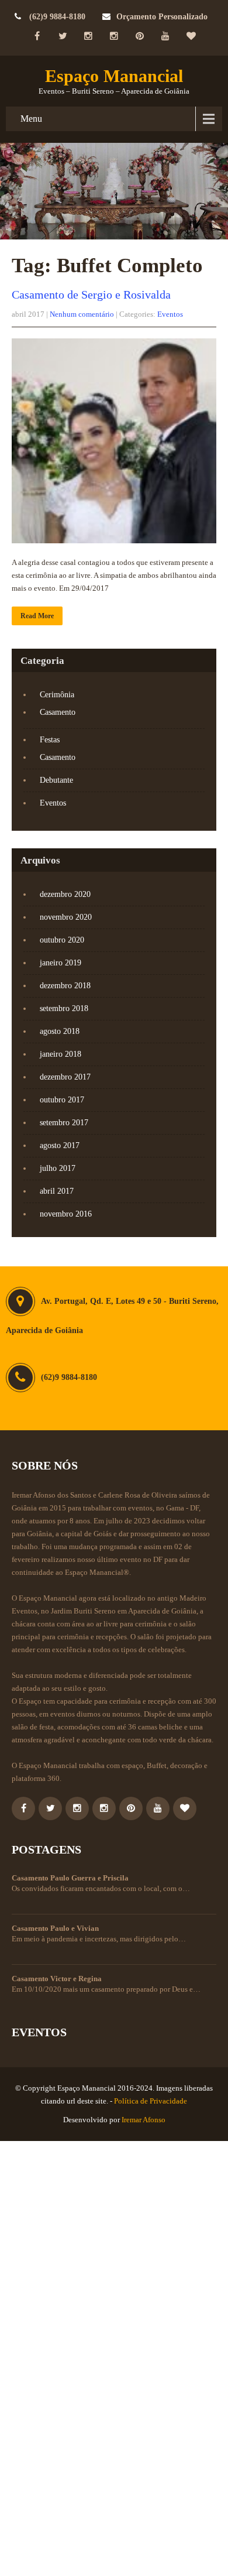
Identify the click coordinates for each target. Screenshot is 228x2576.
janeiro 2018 (61, 1054)
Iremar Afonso (144, 2120)
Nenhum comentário (82, 314)
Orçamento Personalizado (162, 17)
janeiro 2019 (61, 963)
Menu (31, 119)
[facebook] (37, 36)
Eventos (170, 314)
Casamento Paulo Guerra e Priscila (70, 1878)
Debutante (56, 780)
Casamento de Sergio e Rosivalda (91, 294)
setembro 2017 (64, 1123)
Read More (37, 616)
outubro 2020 (62, 940)
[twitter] (63, 36)
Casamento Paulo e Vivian (55, 1928)
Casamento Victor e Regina (57, 1979)
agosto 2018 (60, 1031)
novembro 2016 (66, 1214)
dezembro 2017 (65, 1077)
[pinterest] (140, 36)
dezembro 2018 (65, 986)
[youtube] (165, 36)
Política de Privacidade (151, 2101)
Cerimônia (57, 695)
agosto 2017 (60, 1145)
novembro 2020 (66, 917)
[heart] (191, 36)
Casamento (58, 712)
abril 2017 (57, 1191)
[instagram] (88, 36)
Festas (50, 740)
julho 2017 (58, 1168)
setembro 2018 (64, 1008)
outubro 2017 (62, 1100)
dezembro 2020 (65, 894)
